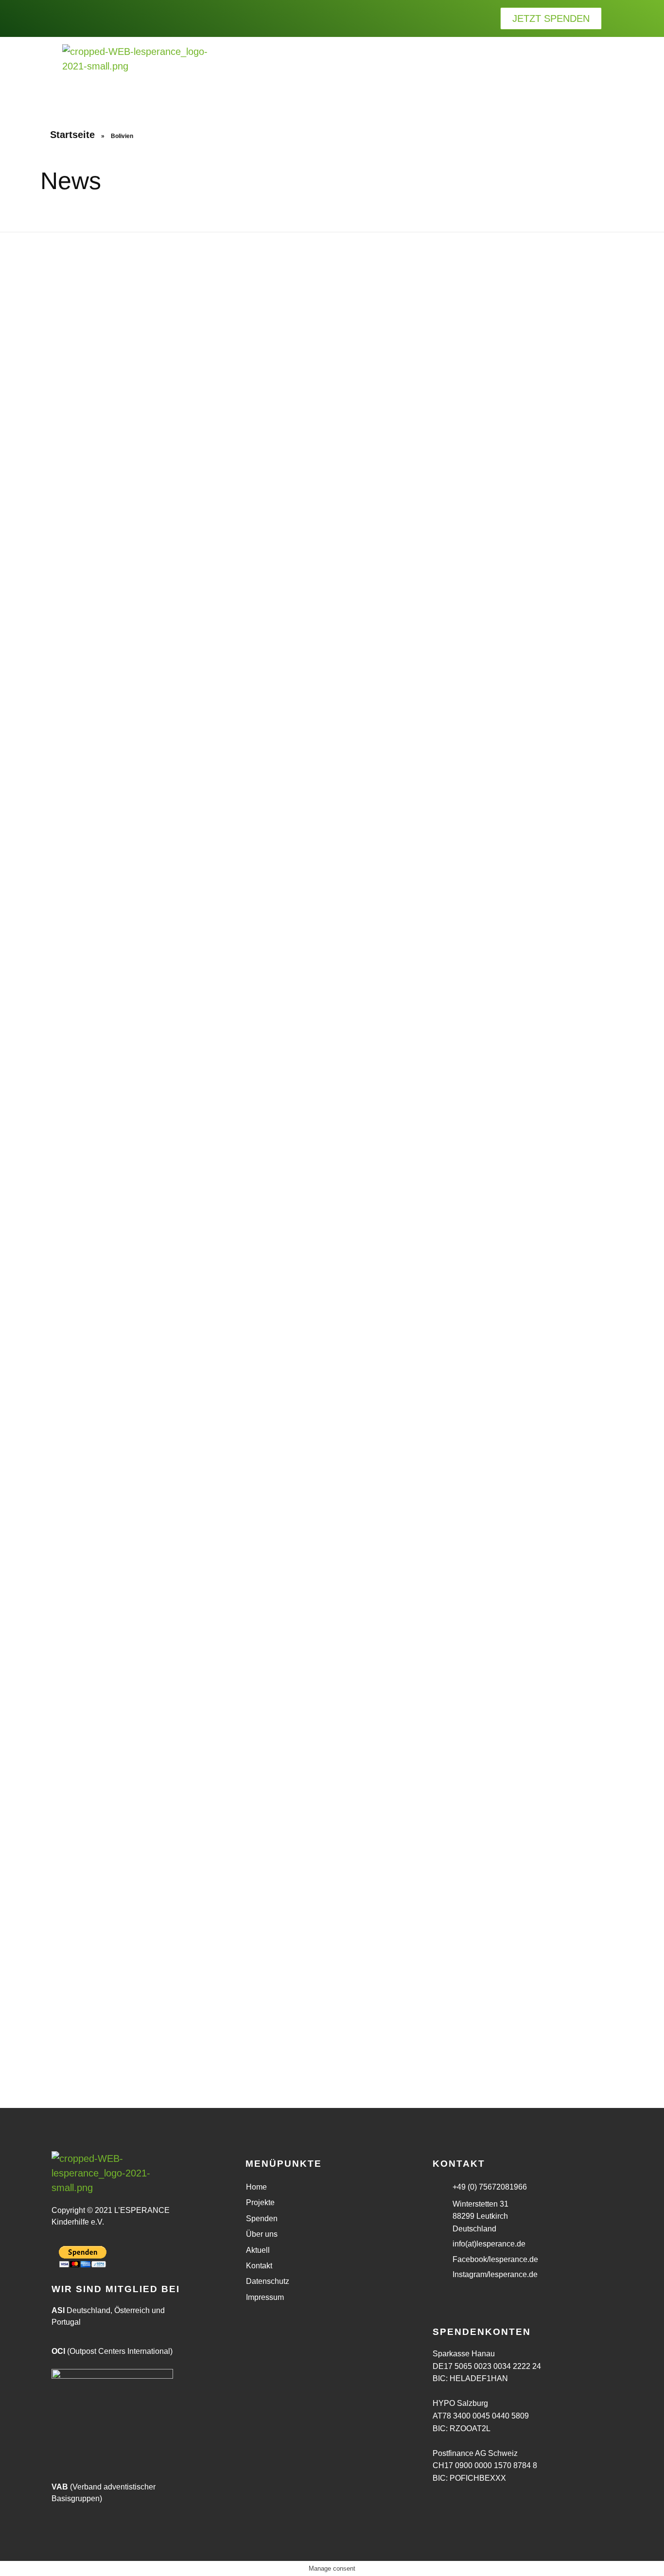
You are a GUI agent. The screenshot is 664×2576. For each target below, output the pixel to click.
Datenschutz (268, 2281)
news (52, 1134)
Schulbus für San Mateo (242, 1060)
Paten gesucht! (75, 1984)
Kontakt (259, 2266)
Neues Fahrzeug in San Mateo (401, 1060)
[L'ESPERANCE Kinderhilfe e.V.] (135, 70)
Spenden (262, 2219)
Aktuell (258, 2250)
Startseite (72, 135)
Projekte (260, 2202)
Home (256, 2187)
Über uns (262, 2234)
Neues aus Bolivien (231, 1984)
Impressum (265, 2297)
